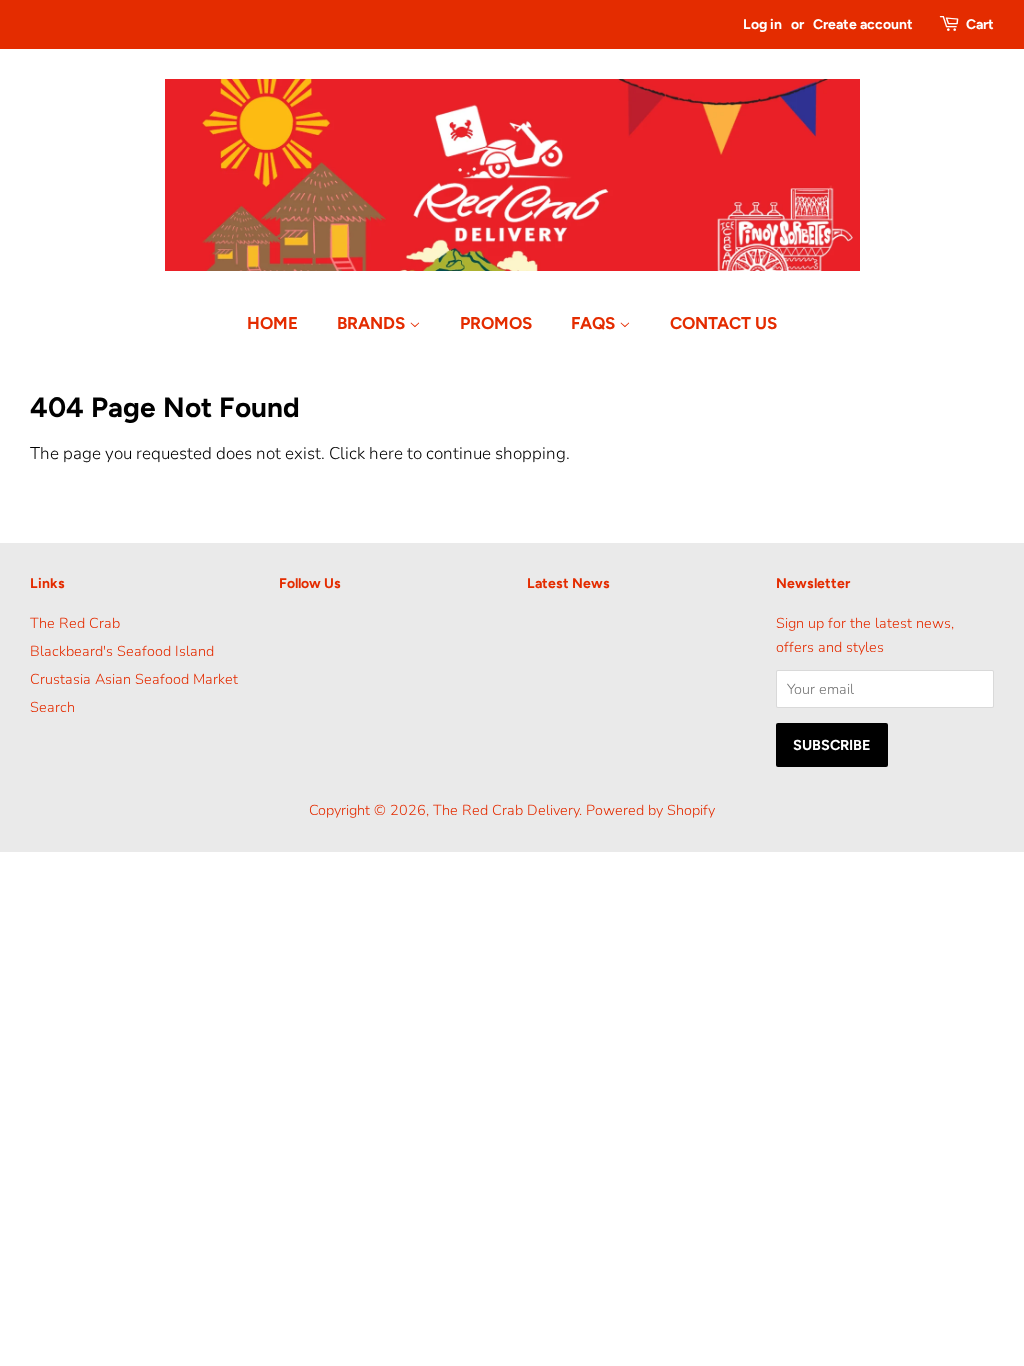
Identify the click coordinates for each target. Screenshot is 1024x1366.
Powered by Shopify (650, 810)
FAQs (595, 323)
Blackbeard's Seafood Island (122, 651)
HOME (272, 323)
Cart (980, 24)
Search (52, 707)
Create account (863, 24)
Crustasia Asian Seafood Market (134, 679)
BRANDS (373, 323)
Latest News (568, 583)
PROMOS (496, 323)
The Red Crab (75, 623)
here (386, 453)
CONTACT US (723, 323)
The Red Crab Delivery (506, 810)
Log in (762, 24)
